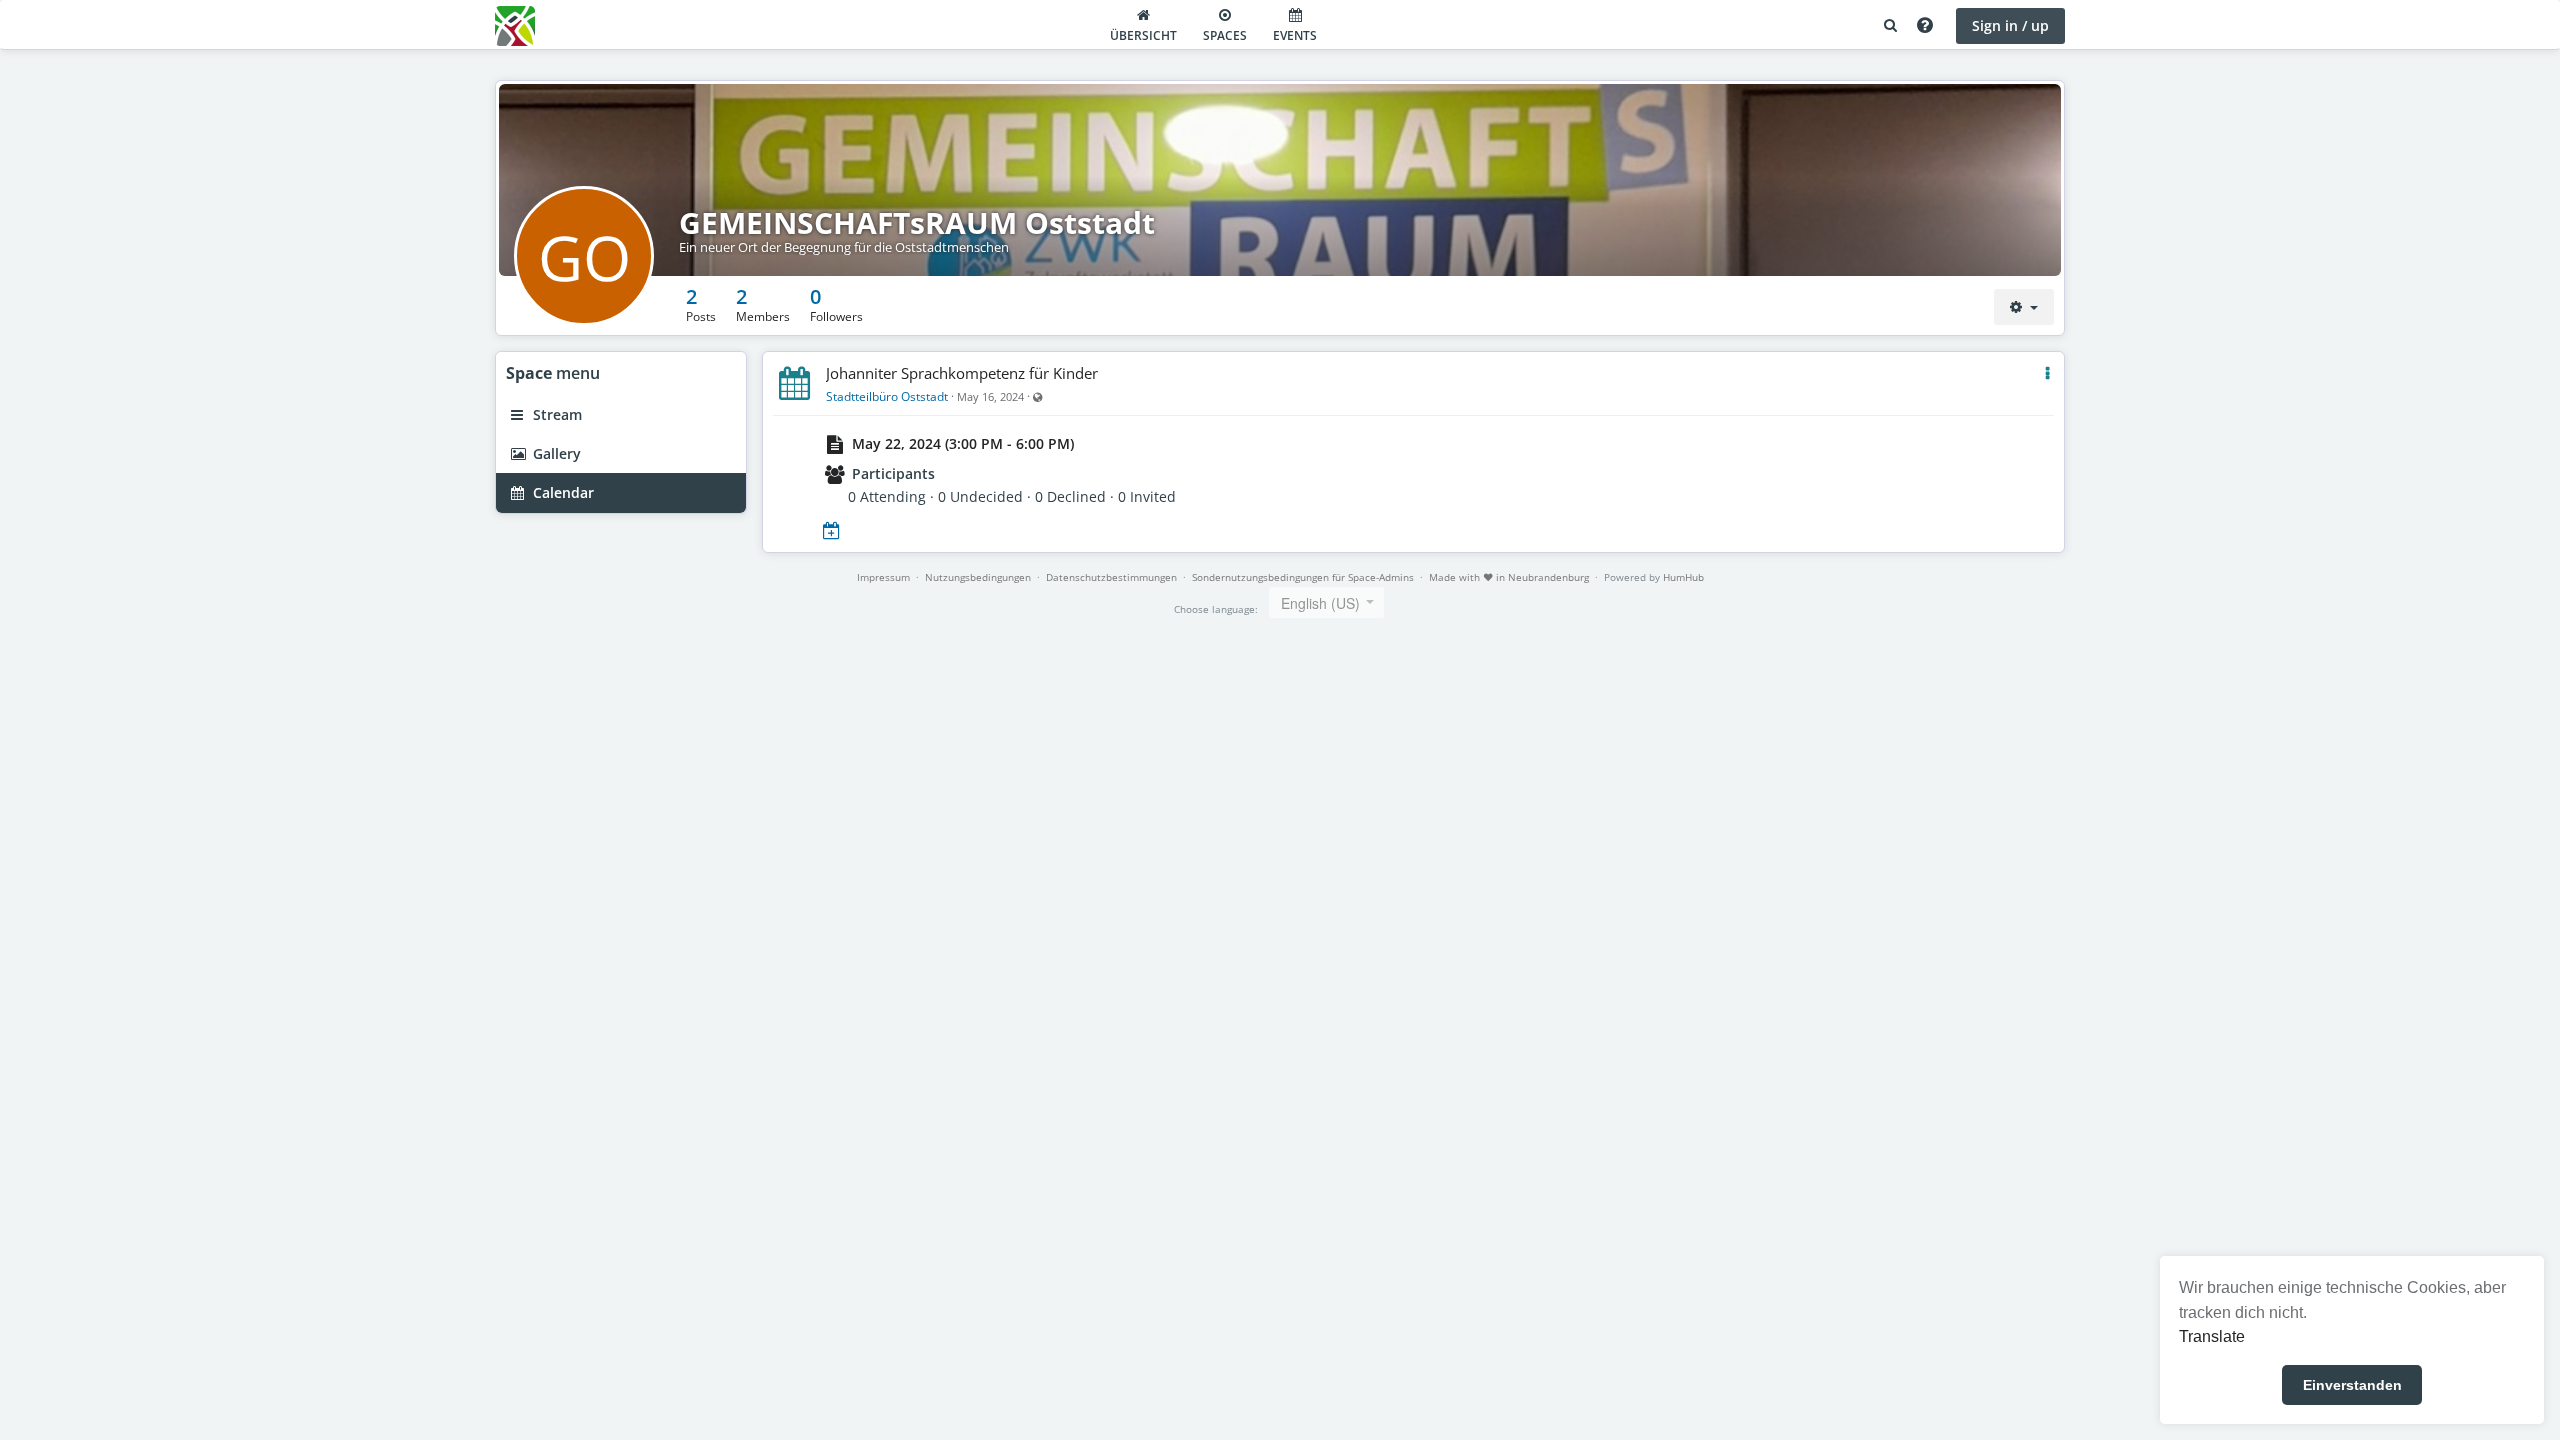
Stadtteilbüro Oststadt (887, 396)
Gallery (555, 453)
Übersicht (1143, 35)
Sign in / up (2010, 25)
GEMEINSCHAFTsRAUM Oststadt (917, 222)
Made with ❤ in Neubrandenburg (1509, 577)
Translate (2212, 1336)
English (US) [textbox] (1320, 603)
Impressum (883, 577)
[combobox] (1326, 602)
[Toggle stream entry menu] (2047, 374)
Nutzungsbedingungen (978, 577)
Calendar (561, 492)
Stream (555, 414)
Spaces (1225, 35)
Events (1295, 35)
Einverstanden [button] (2352, 1385)
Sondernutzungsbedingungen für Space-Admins (1303, 577)
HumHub (1683, 577)
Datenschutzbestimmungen (1111, 577)
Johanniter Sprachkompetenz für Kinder (962, 373)
